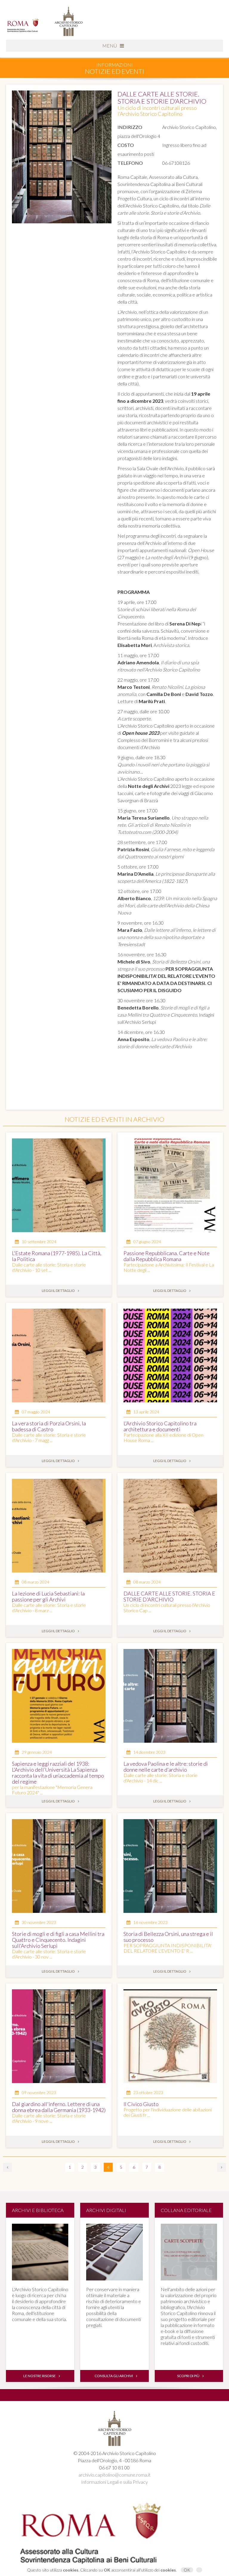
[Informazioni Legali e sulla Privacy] (199, 2570)
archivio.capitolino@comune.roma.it (114, 2475)
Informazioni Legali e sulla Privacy (114, 2482)
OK (187, 2570)
